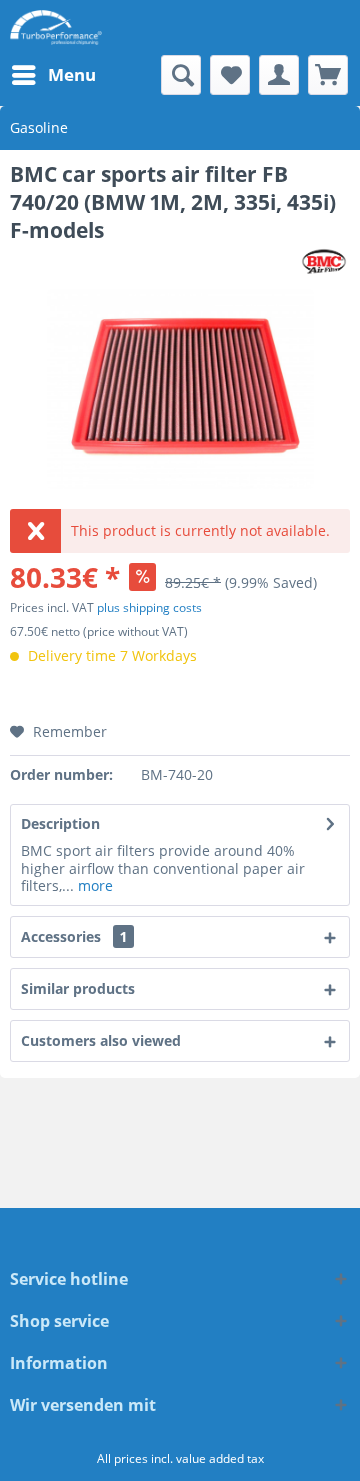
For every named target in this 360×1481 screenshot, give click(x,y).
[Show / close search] (181, 75)
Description (60, 823)
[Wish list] (230, 75)
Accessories (74, 936)
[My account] (279, 75)
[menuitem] (53, 75)
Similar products (78, 988)
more (93, 885)
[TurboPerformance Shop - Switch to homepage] (56, 27)
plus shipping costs (149, 607)
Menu (72, 74)
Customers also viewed (101, 1040)
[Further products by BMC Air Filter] (324, 261)
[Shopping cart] (328, 75)
